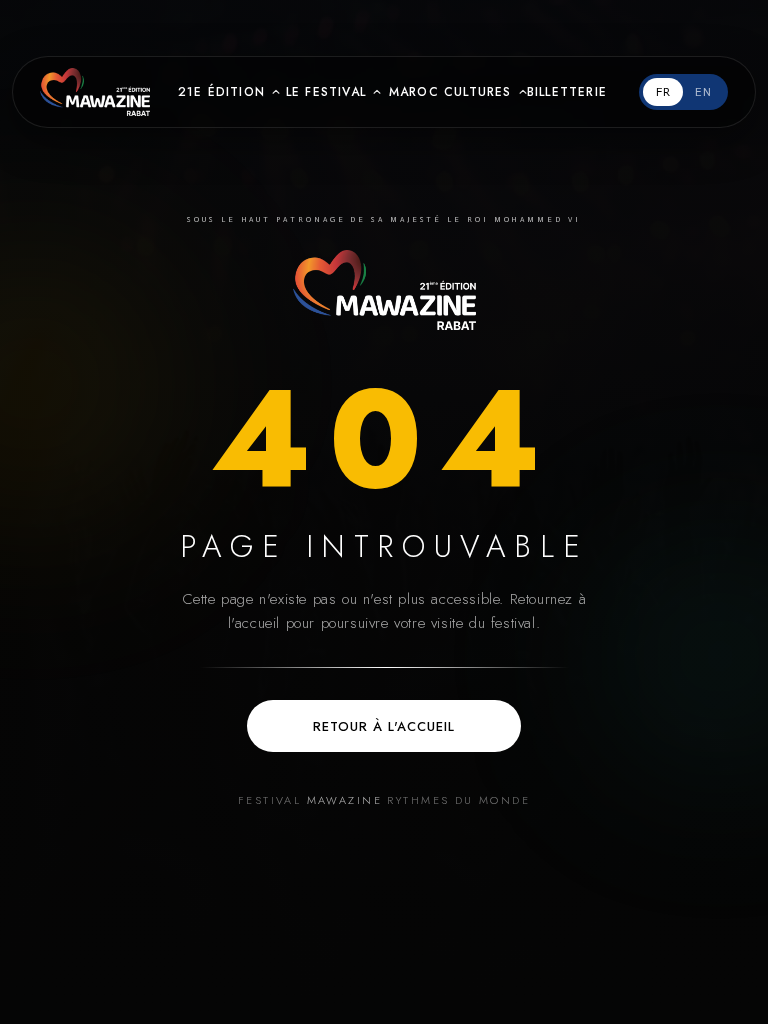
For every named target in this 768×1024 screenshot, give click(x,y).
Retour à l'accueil (384, 726)
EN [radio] (703, 92)
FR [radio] (663, 92)
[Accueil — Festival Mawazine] (384, 290)
